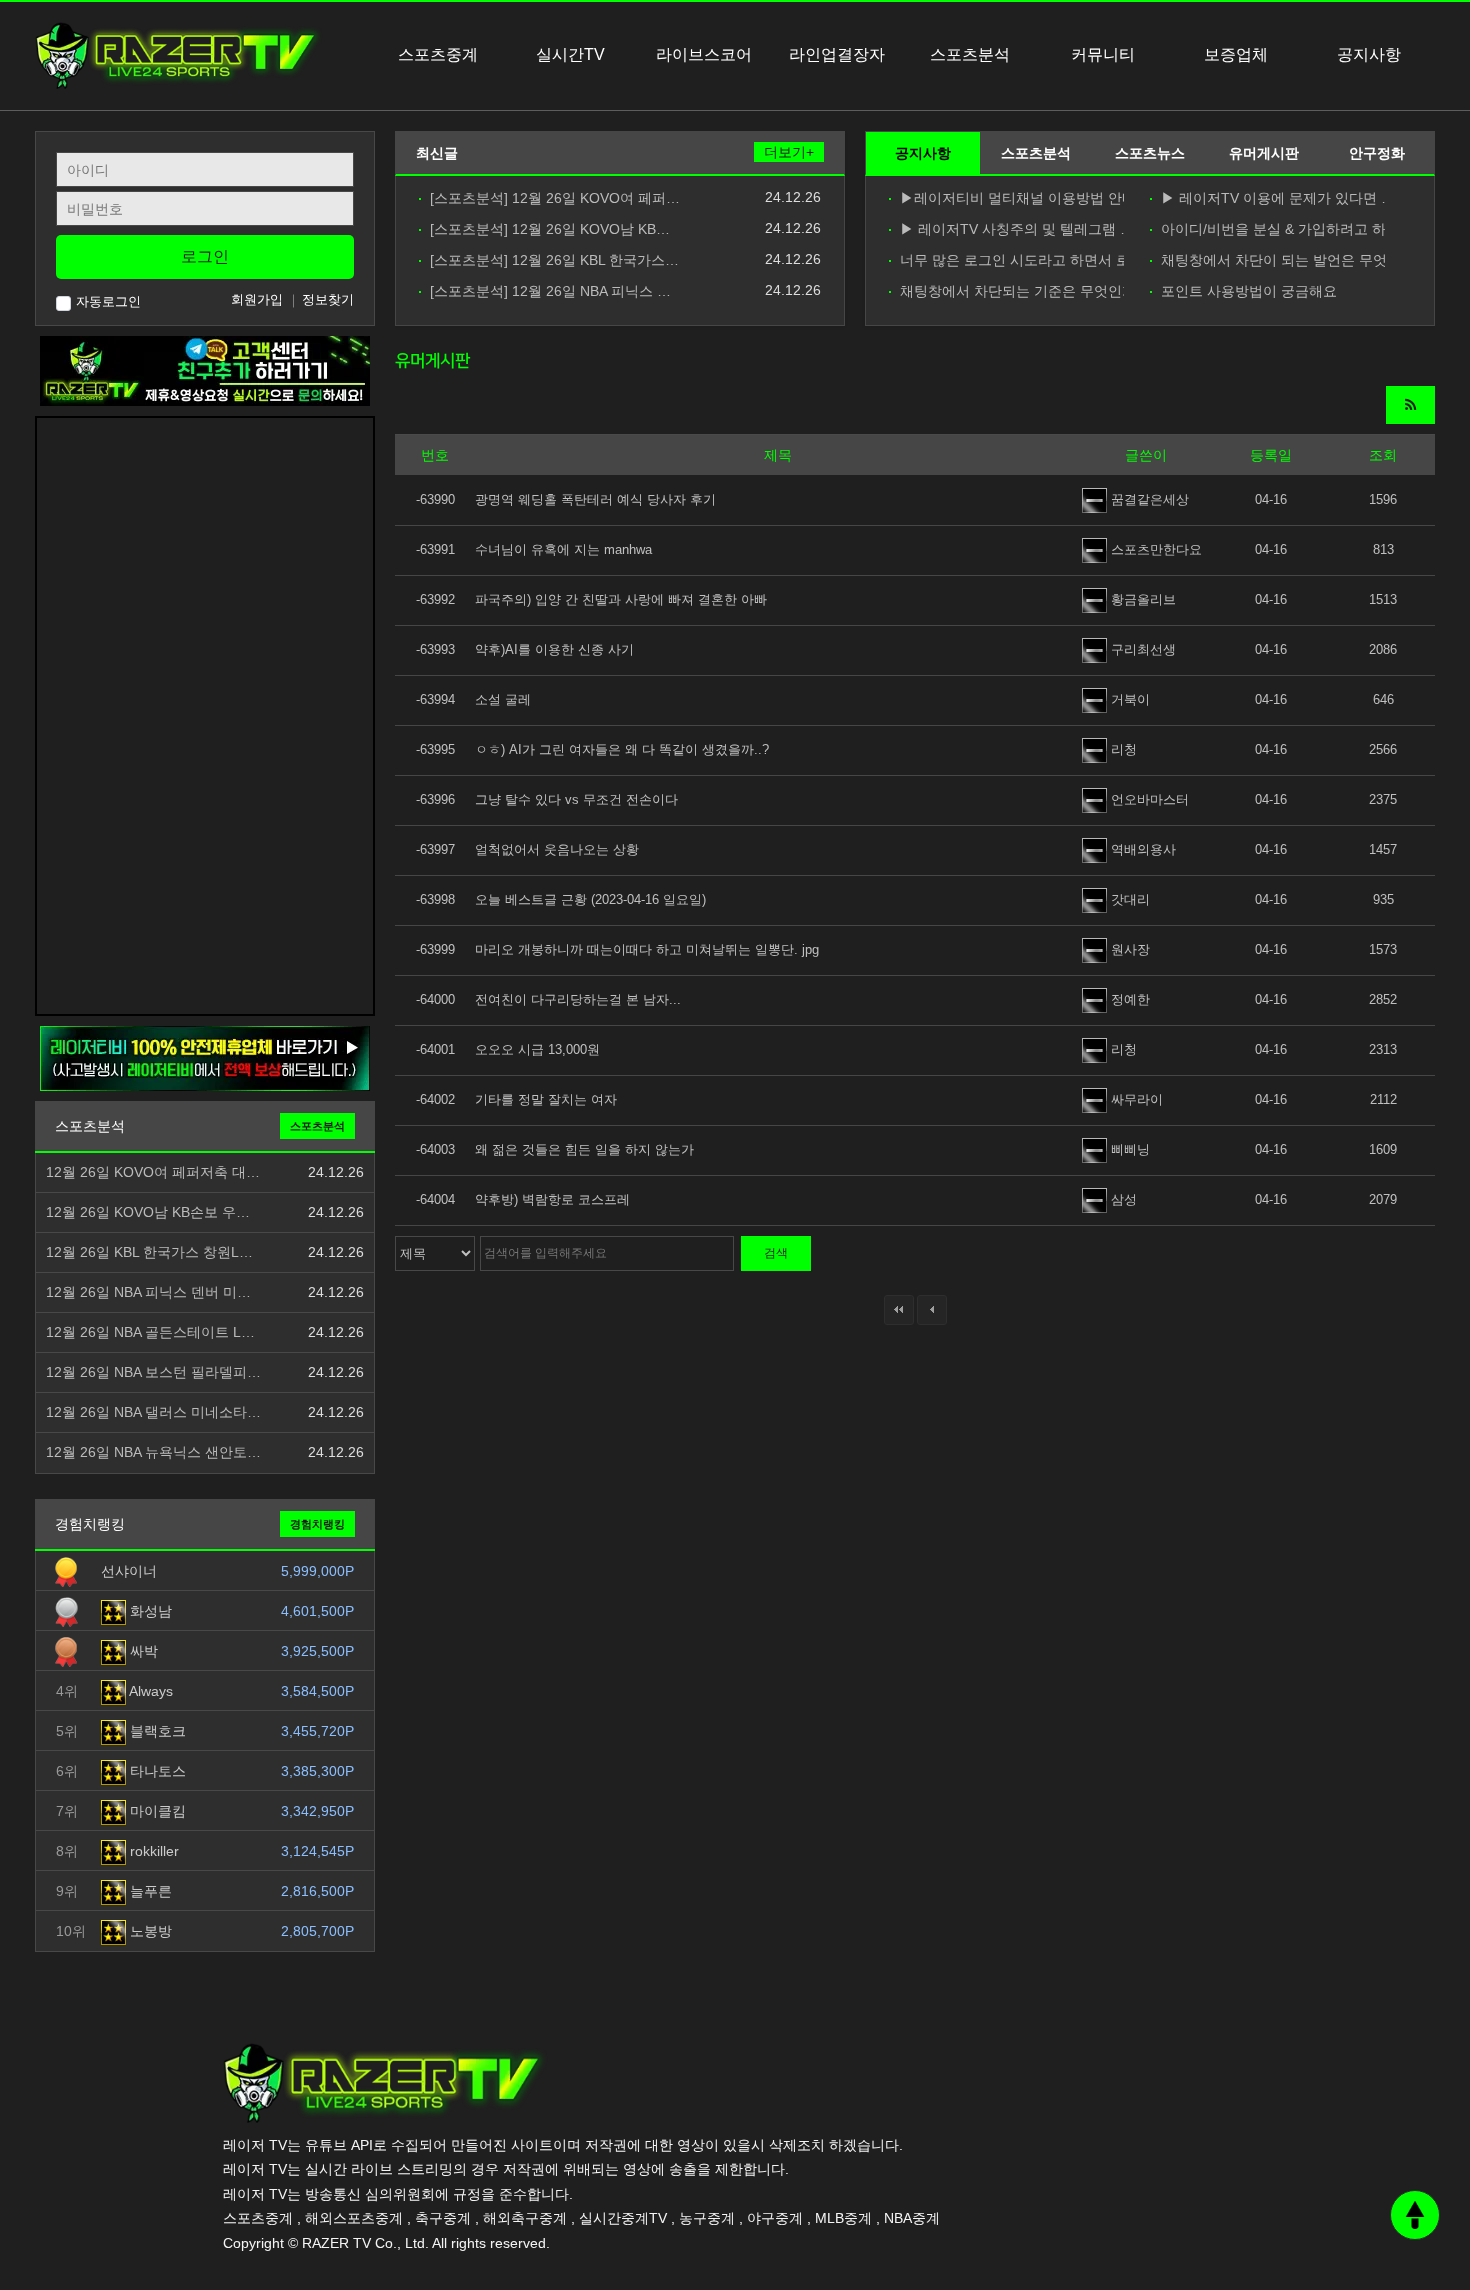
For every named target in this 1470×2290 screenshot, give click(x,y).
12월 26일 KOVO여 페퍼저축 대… (153, 1172)
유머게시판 (1264, 153)
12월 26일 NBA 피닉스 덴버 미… (148, 1292)
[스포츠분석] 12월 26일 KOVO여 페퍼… (555, 198)
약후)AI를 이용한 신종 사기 (554, 649)
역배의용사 (1141, 849)
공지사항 (923, 153)
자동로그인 (108, 301)
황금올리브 (1141, 599)
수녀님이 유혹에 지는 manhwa (563, 549)
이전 (932, 1310)
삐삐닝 (1128, 1149)
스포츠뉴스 (1150, 153)
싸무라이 (1135, 1099)
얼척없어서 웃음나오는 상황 (557, 849)
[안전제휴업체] (205, 1058)
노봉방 (149, 1931)
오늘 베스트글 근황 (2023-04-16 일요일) (590, 899)
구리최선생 (1141, 649)
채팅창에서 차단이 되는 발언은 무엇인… (1273, 260)
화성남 (149, 1611)
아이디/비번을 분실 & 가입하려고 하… (1273, 229)
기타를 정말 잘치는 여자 (546, 1099)
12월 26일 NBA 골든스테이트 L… (150, 1332)
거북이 (1128, 699)
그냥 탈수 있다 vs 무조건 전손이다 (576, 799)
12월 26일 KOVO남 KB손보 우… (148, 1212)
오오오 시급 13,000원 (537, 1049)
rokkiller (152, 1851)
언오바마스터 (1148, 799)
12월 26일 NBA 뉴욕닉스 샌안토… (153, 1452)
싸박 (142, 1651)
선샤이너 (129, 1571)
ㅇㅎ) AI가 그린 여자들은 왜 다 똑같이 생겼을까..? (622, 749)
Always (149, 1691)
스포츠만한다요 (1154, 549)
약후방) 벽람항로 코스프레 (552, 1199)
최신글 (437, 153)
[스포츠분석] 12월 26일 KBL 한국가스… (554, 260)
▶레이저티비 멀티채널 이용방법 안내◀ (1012, 198)
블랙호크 (156, 1731)
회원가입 (257, 299)
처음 (899, 1310)
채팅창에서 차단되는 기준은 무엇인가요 (1012, 291)
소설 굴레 (503, 699)
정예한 (1128, 999)
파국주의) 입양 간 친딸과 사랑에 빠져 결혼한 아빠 (621, 599)
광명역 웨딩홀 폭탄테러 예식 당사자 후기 (595, 499)
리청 (1122, 749)
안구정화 (1377, 153)
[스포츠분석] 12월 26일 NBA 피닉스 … (550, 291)
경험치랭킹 (317, 1524)
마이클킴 (156, 1811)
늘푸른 (149, 1891)
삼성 (1122, 1199)
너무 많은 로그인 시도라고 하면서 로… (1012, 260)
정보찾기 (328, 299)
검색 (776, 1253)
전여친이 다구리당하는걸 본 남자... (578, 999)
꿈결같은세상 (1148, 499)
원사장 (1128, 949)
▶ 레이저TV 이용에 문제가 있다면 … (1273, 198)
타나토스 (156, 1771)
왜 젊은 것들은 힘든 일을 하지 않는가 (584, 1149)
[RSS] (1410, 405)
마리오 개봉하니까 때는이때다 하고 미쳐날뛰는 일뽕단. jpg (647, 949)
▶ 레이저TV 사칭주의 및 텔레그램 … (1012, 229)
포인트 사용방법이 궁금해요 (1249, 291)
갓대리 (1128, 899)
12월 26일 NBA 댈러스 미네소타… (153, 1412)
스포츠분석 (1036, 153)
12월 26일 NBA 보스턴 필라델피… (153, 1372)
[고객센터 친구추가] (205, 370)
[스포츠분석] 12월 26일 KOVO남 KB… (550, 229)
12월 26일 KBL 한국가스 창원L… (149, 1252)
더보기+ (789, 152)
